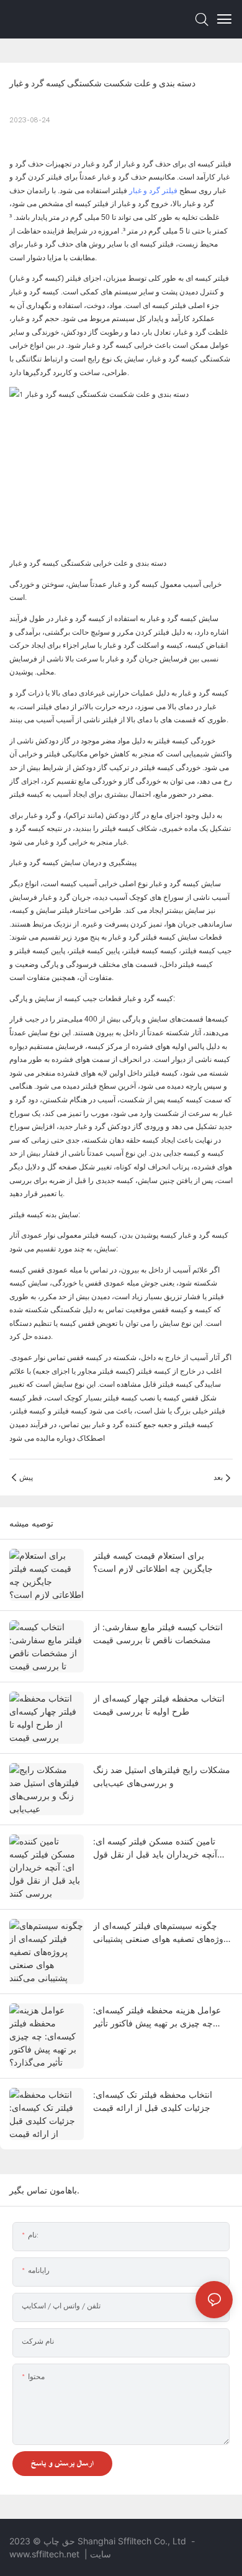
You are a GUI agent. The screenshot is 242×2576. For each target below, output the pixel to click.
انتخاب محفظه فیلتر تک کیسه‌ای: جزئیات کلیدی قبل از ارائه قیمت (153, 2101)
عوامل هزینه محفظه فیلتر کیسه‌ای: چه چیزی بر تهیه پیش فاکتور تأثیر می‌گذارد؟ (157, 2017)
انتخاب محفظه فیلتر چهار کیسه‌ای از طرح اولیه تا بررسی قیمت (159, 1705)
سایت (101, 2554)
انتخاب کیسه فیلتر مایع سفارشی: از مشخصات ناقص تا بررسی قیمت (158, 1633)
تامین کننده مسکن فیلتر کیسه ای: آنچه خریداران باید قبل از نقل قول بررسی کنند (155, 1848)
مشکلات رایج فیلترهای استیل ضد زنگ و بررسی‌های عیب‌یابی (162, 1776)
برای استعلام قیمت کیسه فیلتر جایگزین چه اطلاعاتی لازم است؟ (153, 1562)
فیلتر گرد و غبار (153, 191)
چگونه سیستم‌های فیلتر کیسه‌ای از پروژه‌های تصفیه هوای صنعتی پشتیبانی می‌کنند (162, 1933)
